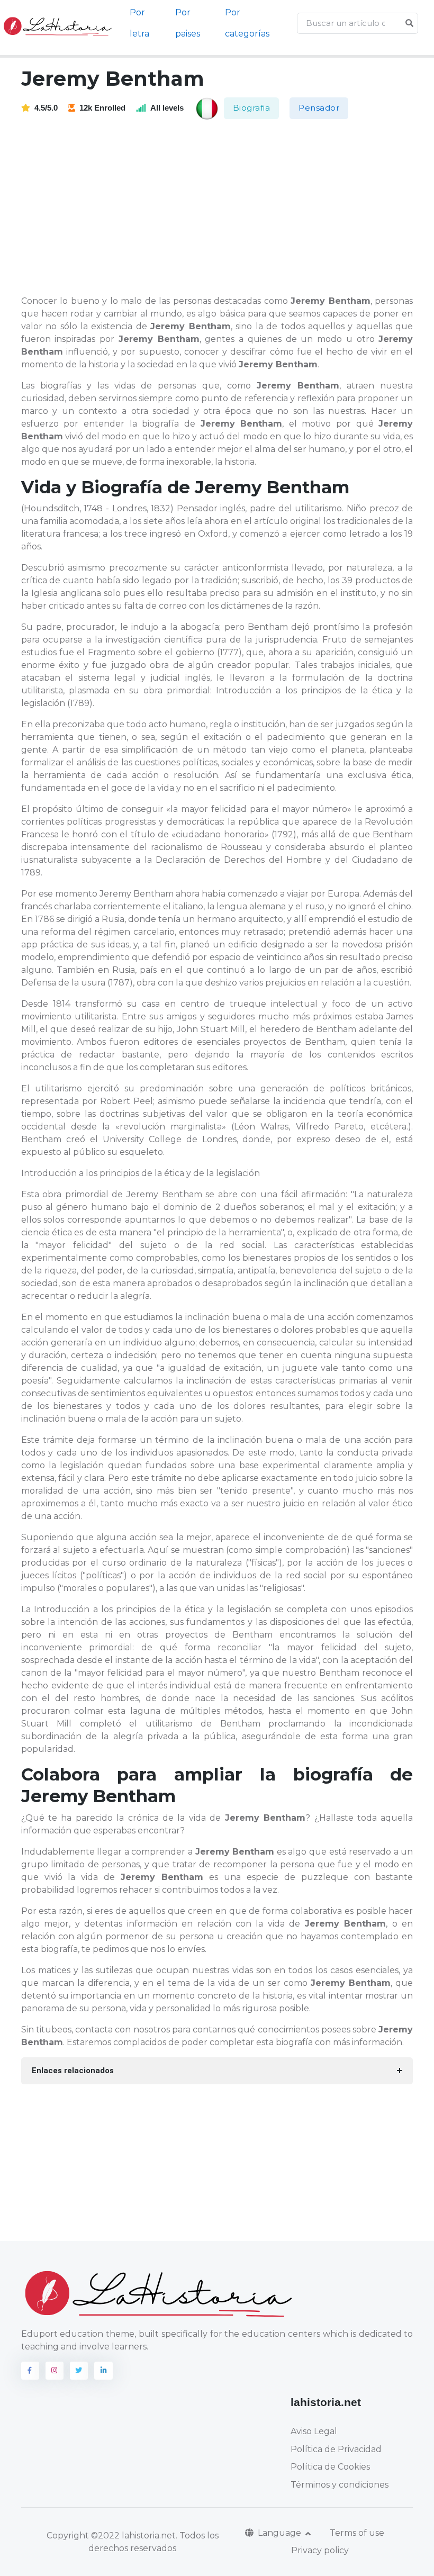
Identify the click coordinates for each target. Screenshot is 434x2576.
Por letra (139, 23)
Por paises (188, 23)
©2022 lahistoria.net (133, 2536)
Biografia (252, 108)
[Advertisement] (224, 208)
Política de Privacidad (336, 2449)
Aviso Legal (314, 2431)
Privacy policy (320, 2550)
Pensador (319, 108)
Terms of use (357, 2533)
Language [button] (281, 2533)
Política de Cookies (330, 2467)
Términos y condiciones (340, 2485)
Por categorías (247, 23)
